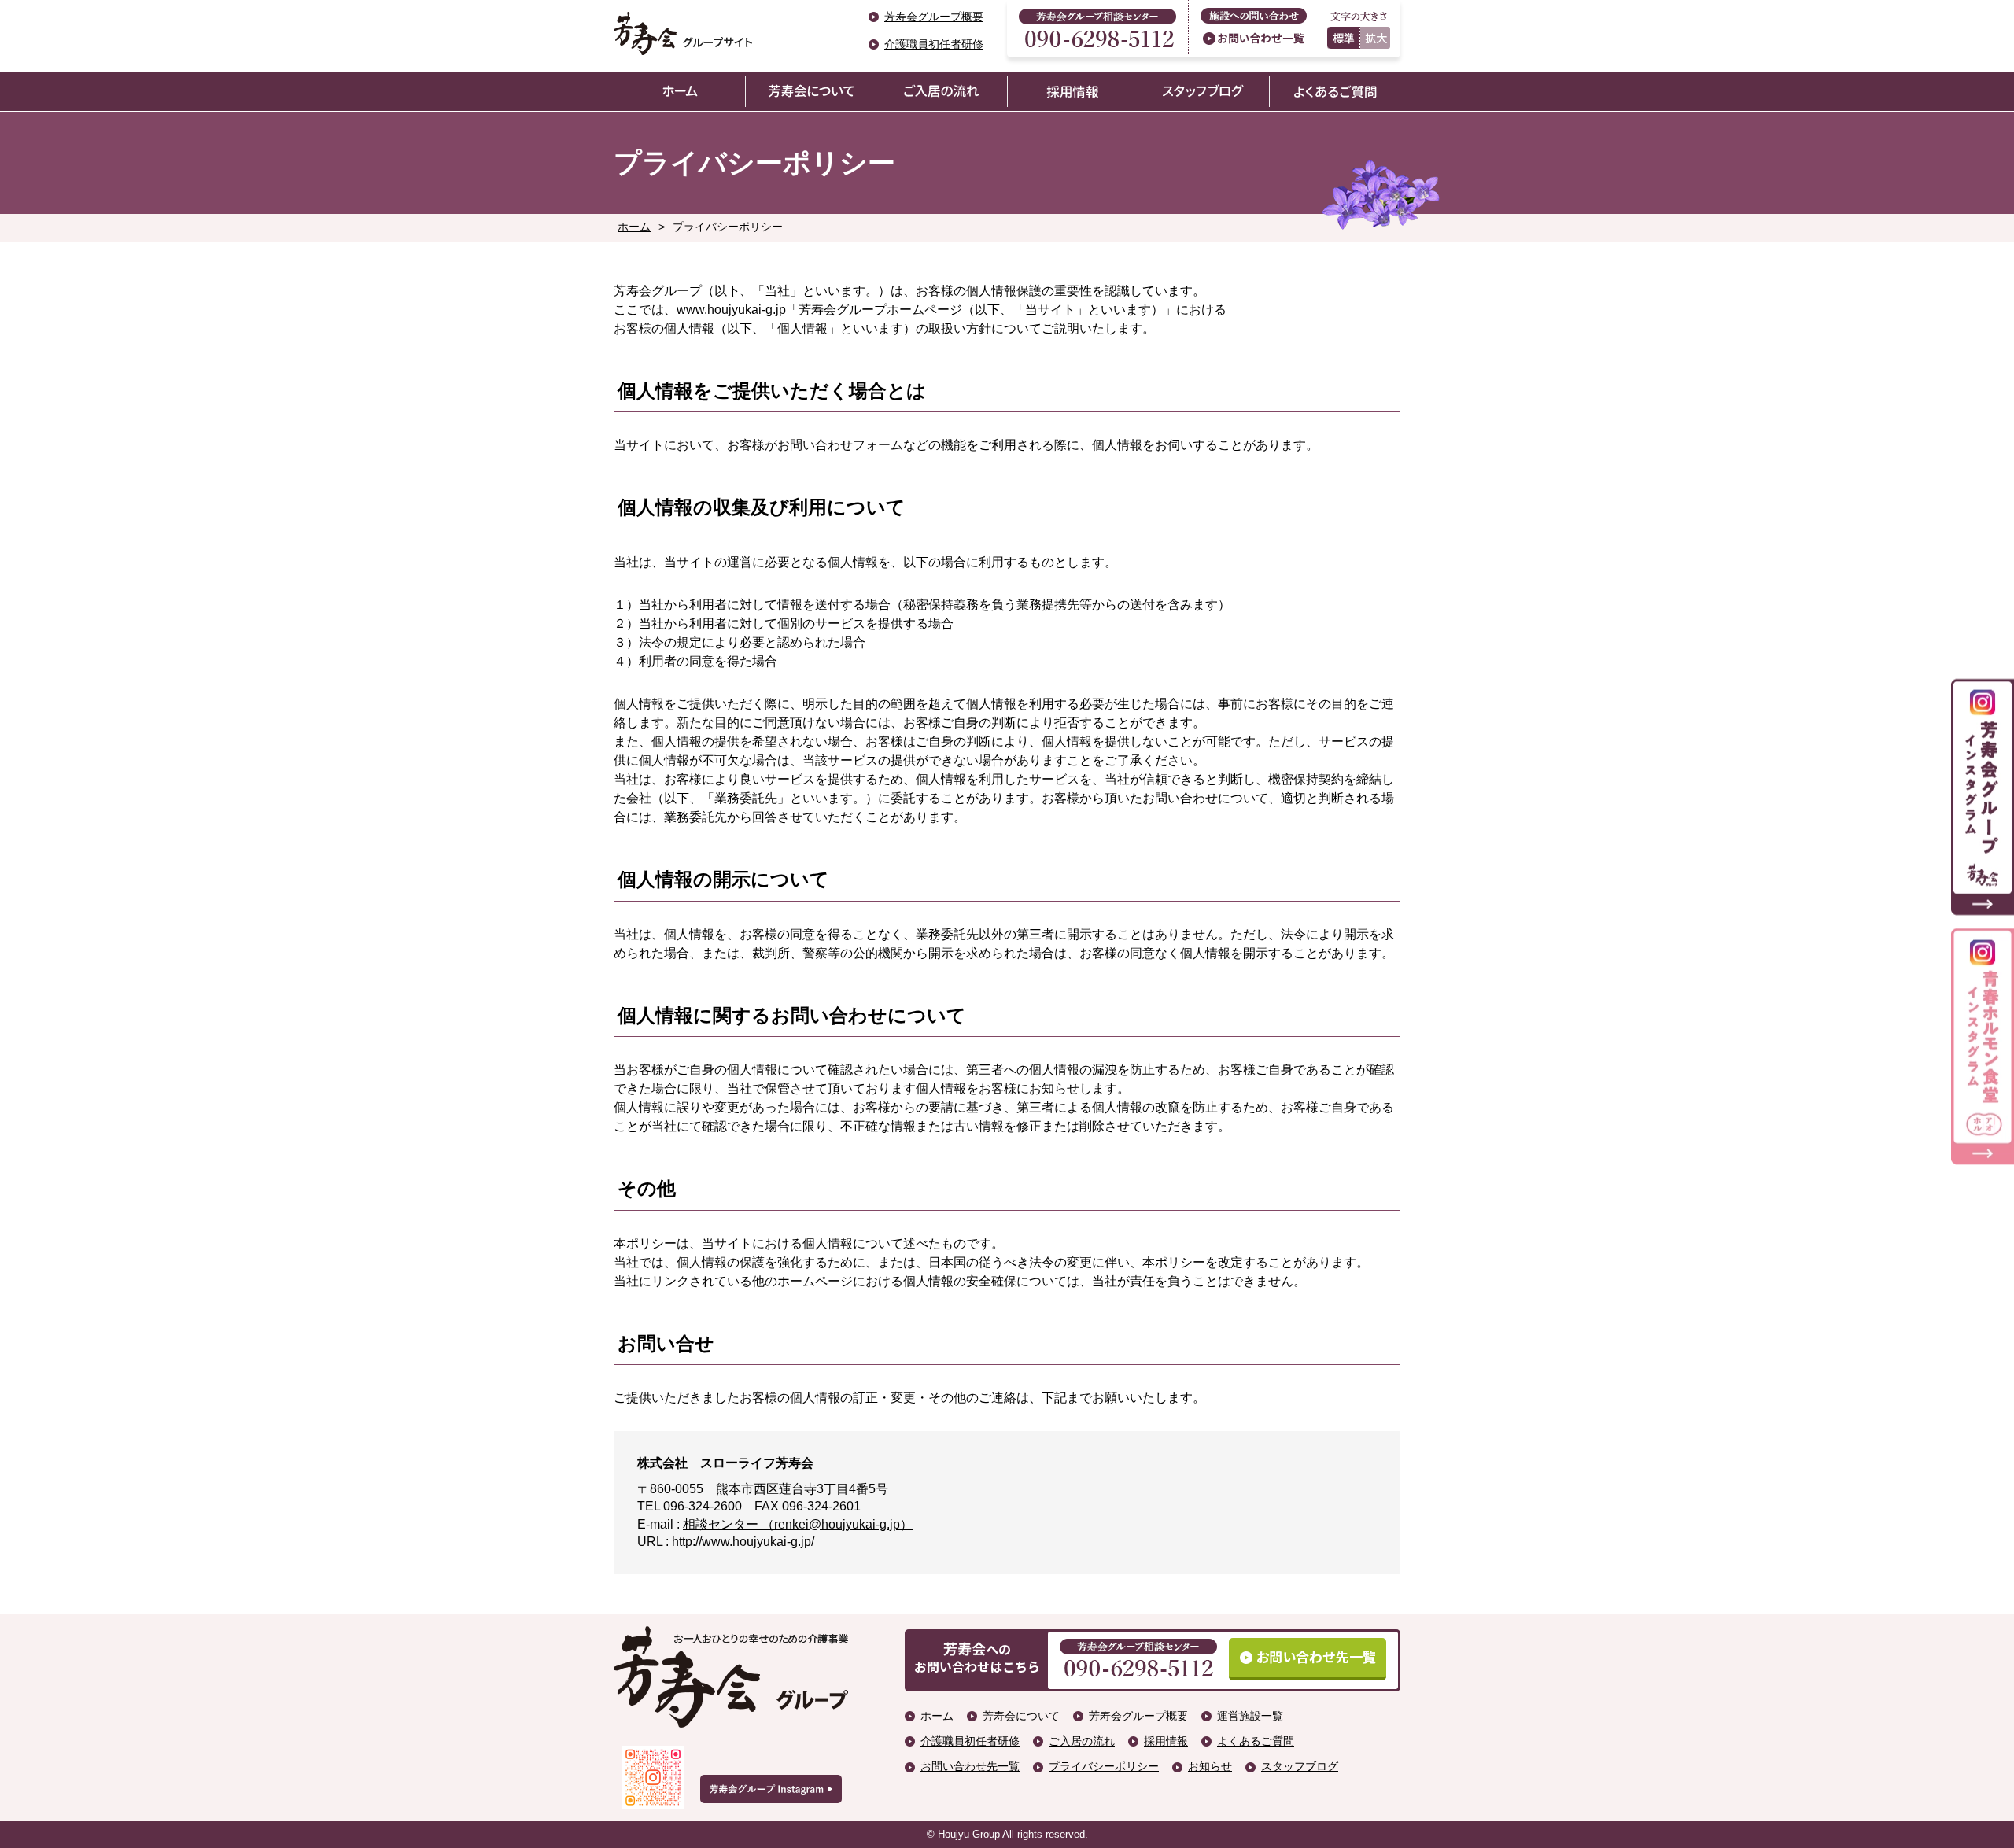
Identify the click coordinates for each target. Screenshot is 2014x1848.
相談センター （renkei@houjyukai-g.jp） (798, 1524)
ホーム (634, 227)
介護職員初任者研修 (934, 44)
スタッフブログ (1300, 1766)
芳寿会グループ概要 (934, 17)
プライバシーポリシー (1104, 1766)
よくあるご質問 (1256, 1741)
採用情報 (1166, 1741)
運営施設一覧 (1250, 1716)
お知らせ (1210, 1766)
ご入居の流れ (1082, 1741)
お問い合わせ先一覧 (970, 1766)
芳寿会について (1021, 1716)
